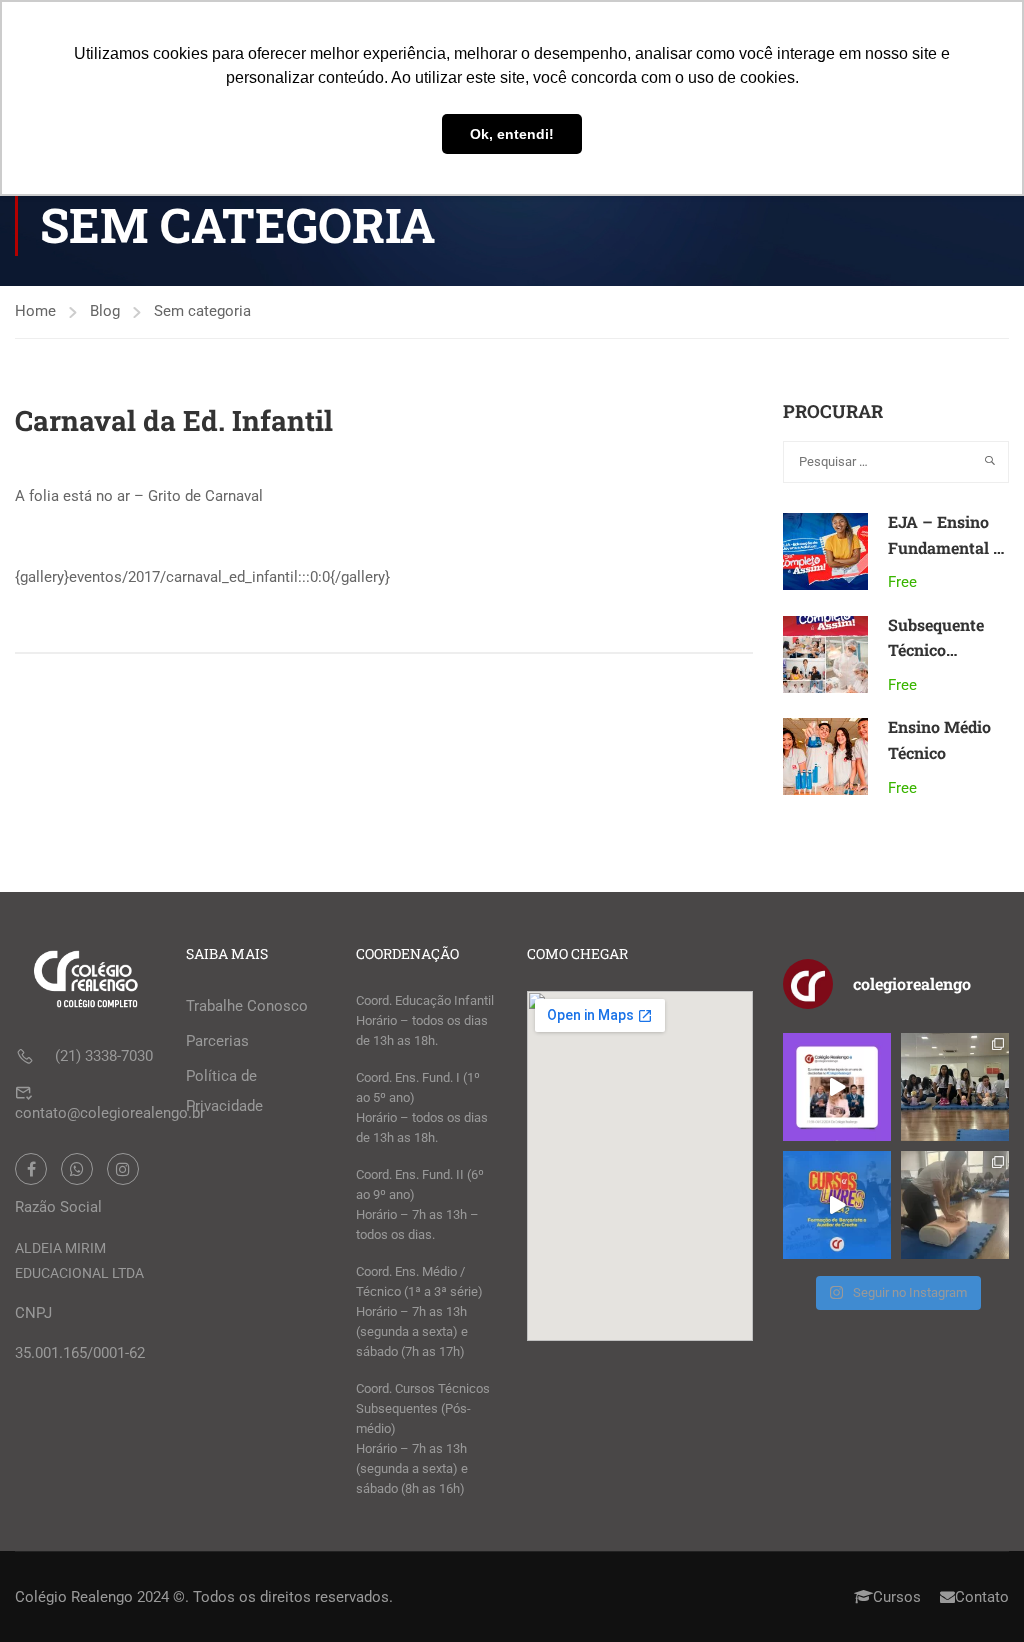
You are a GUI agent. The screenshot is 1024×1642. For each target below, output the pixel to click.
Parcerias (217, 1041)
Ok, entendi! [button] (512, 134)
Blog (105, 311)
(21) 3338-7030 (104, 1056)
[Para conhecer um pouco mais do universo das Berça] (837, 1205)
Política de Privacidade (224, 1091)
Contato (982, 1597)
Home (35, 311)
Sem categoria (202, 311)
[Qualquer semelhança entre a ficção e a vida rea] (837, 1087)
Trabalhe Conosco (247, 1006)
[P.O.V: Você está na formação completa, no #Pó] (955, 1087)
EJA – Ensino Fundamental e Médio (944, 547)
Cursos (897, 1597)
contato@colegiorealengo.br (110, 1113)
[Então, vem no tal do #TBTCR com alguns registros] (955, 1205)
